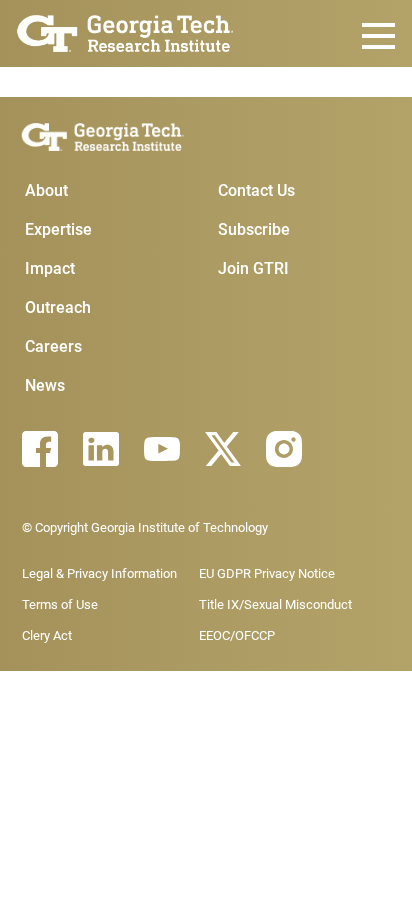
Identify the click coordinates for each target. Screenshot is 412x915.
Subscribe (254, 229)
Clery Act (47, 635)
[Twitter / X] (223, 449)
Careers (53, 346)
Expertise (58, 229)
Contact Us (256, 190)
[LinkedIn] (101, 449)
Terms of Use (60, 604)
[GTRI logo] (125, 31)
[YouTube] (162, 449)
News (45, 385)
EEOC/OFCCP (237, 635)
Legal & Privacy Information (99, 573)
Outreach (58, 307)
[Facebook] (40, 449)
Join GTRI (253, 268)
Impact (50, 268)
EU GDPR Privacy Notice (267, 573)
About (46, 190)
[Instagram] (284, 449)
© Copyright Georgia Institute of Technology (145, 527)
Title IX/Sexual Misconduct (275, 604)
